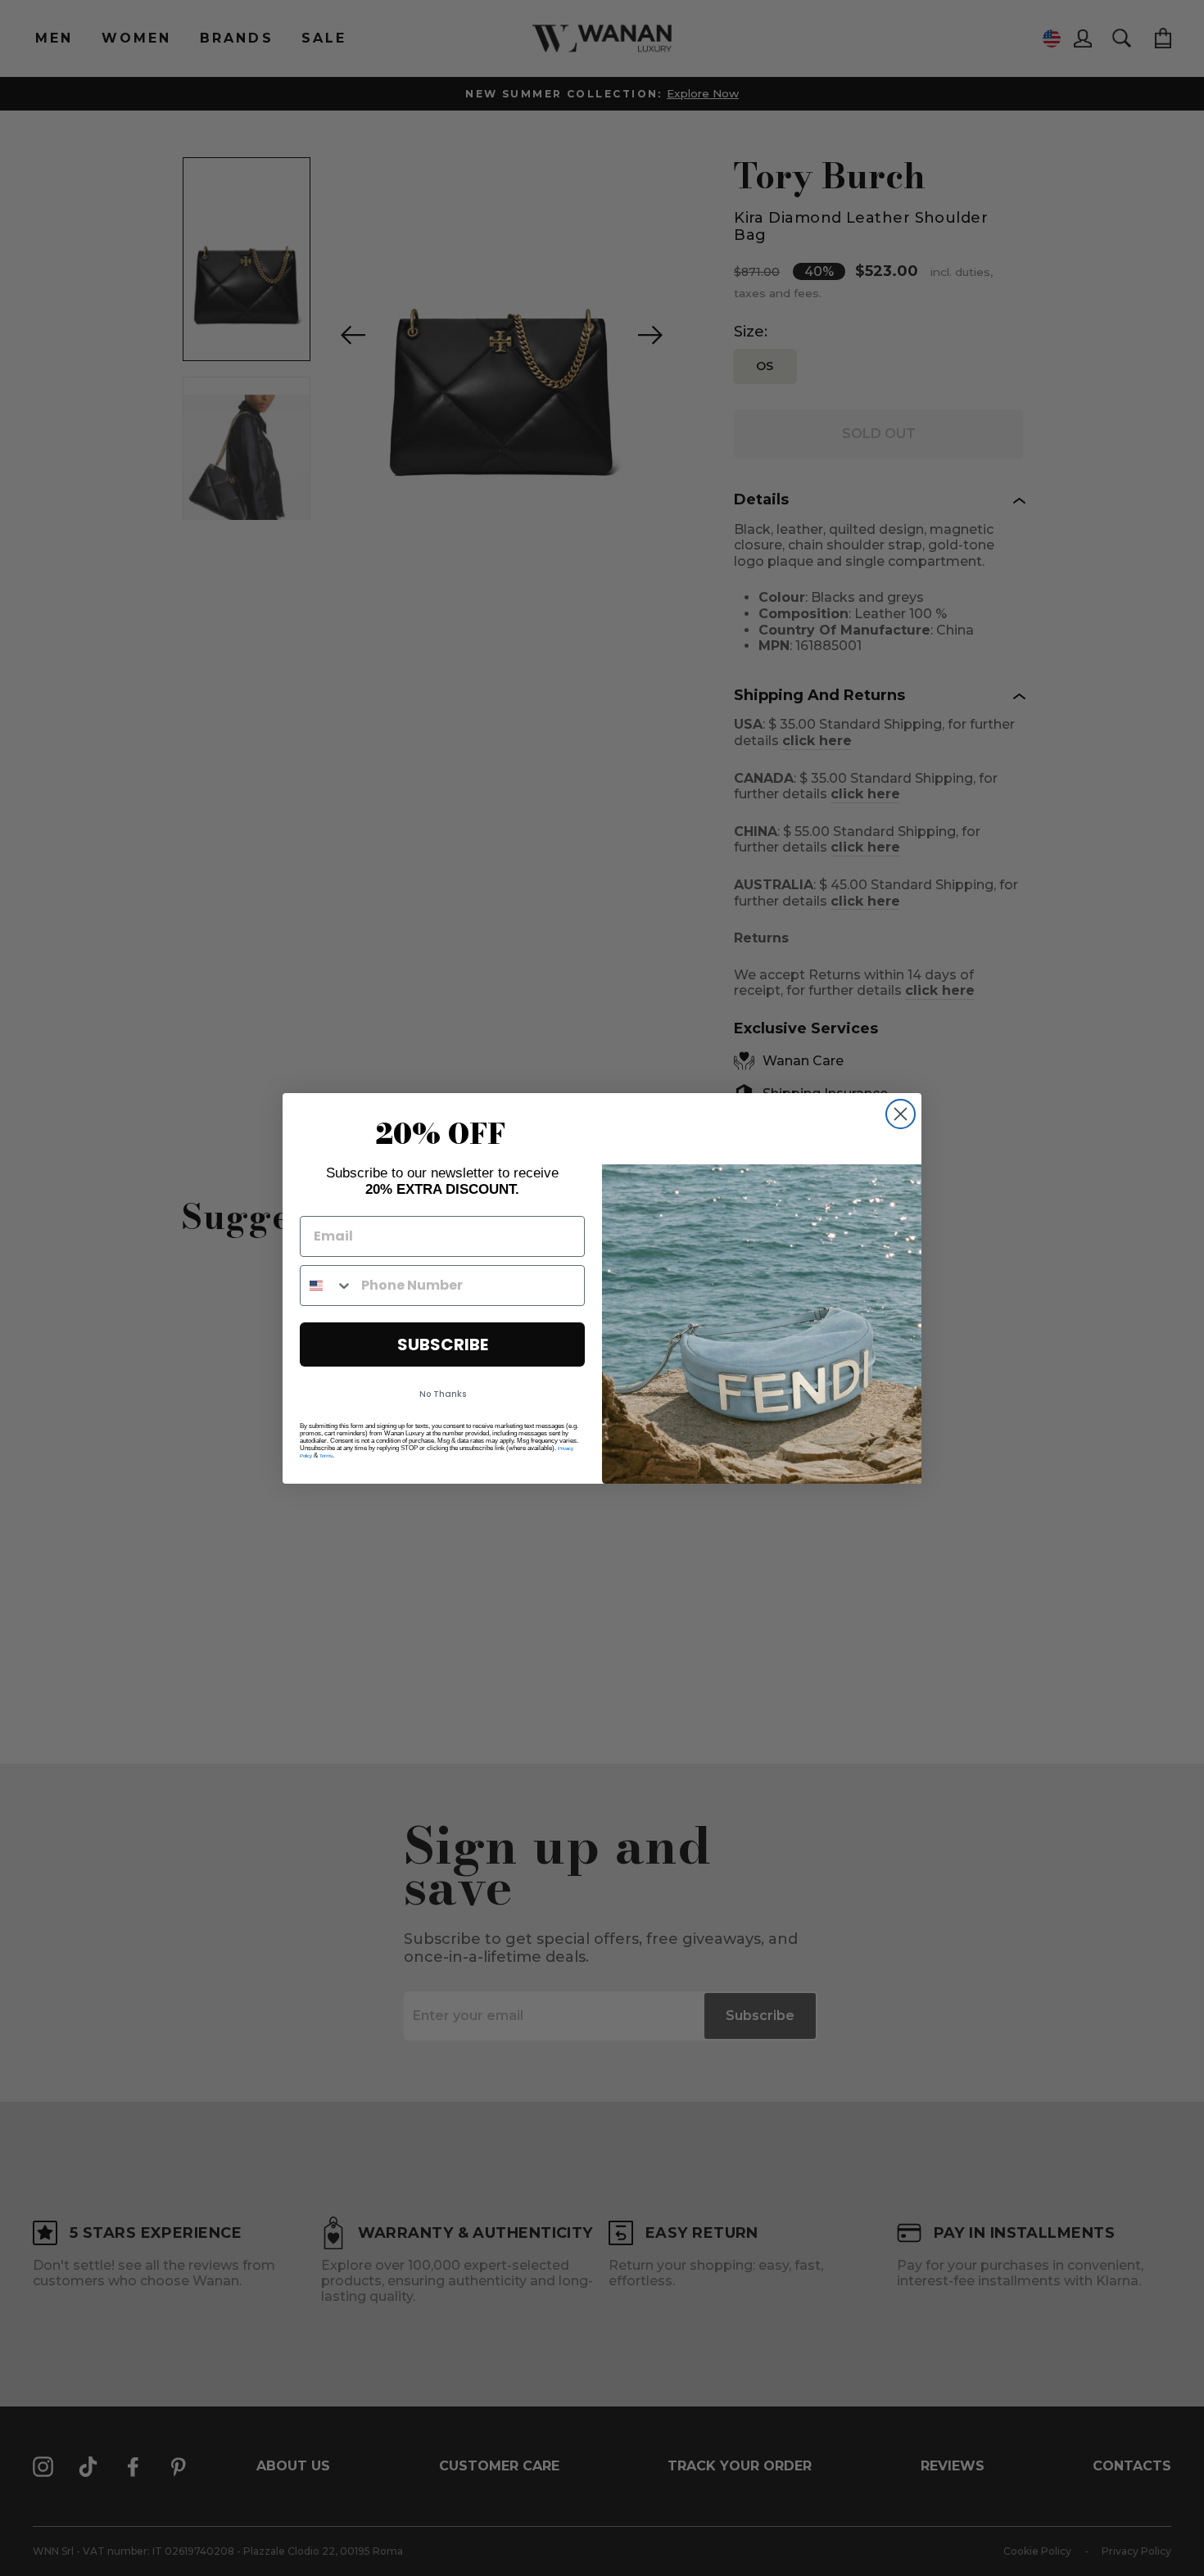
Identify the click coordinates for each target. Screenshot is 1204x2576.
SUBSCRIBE (443, 1344)
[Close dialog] (901, 1114)
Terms (326, 1456)
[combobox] (327, 1286)
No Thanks (443, 1394)
